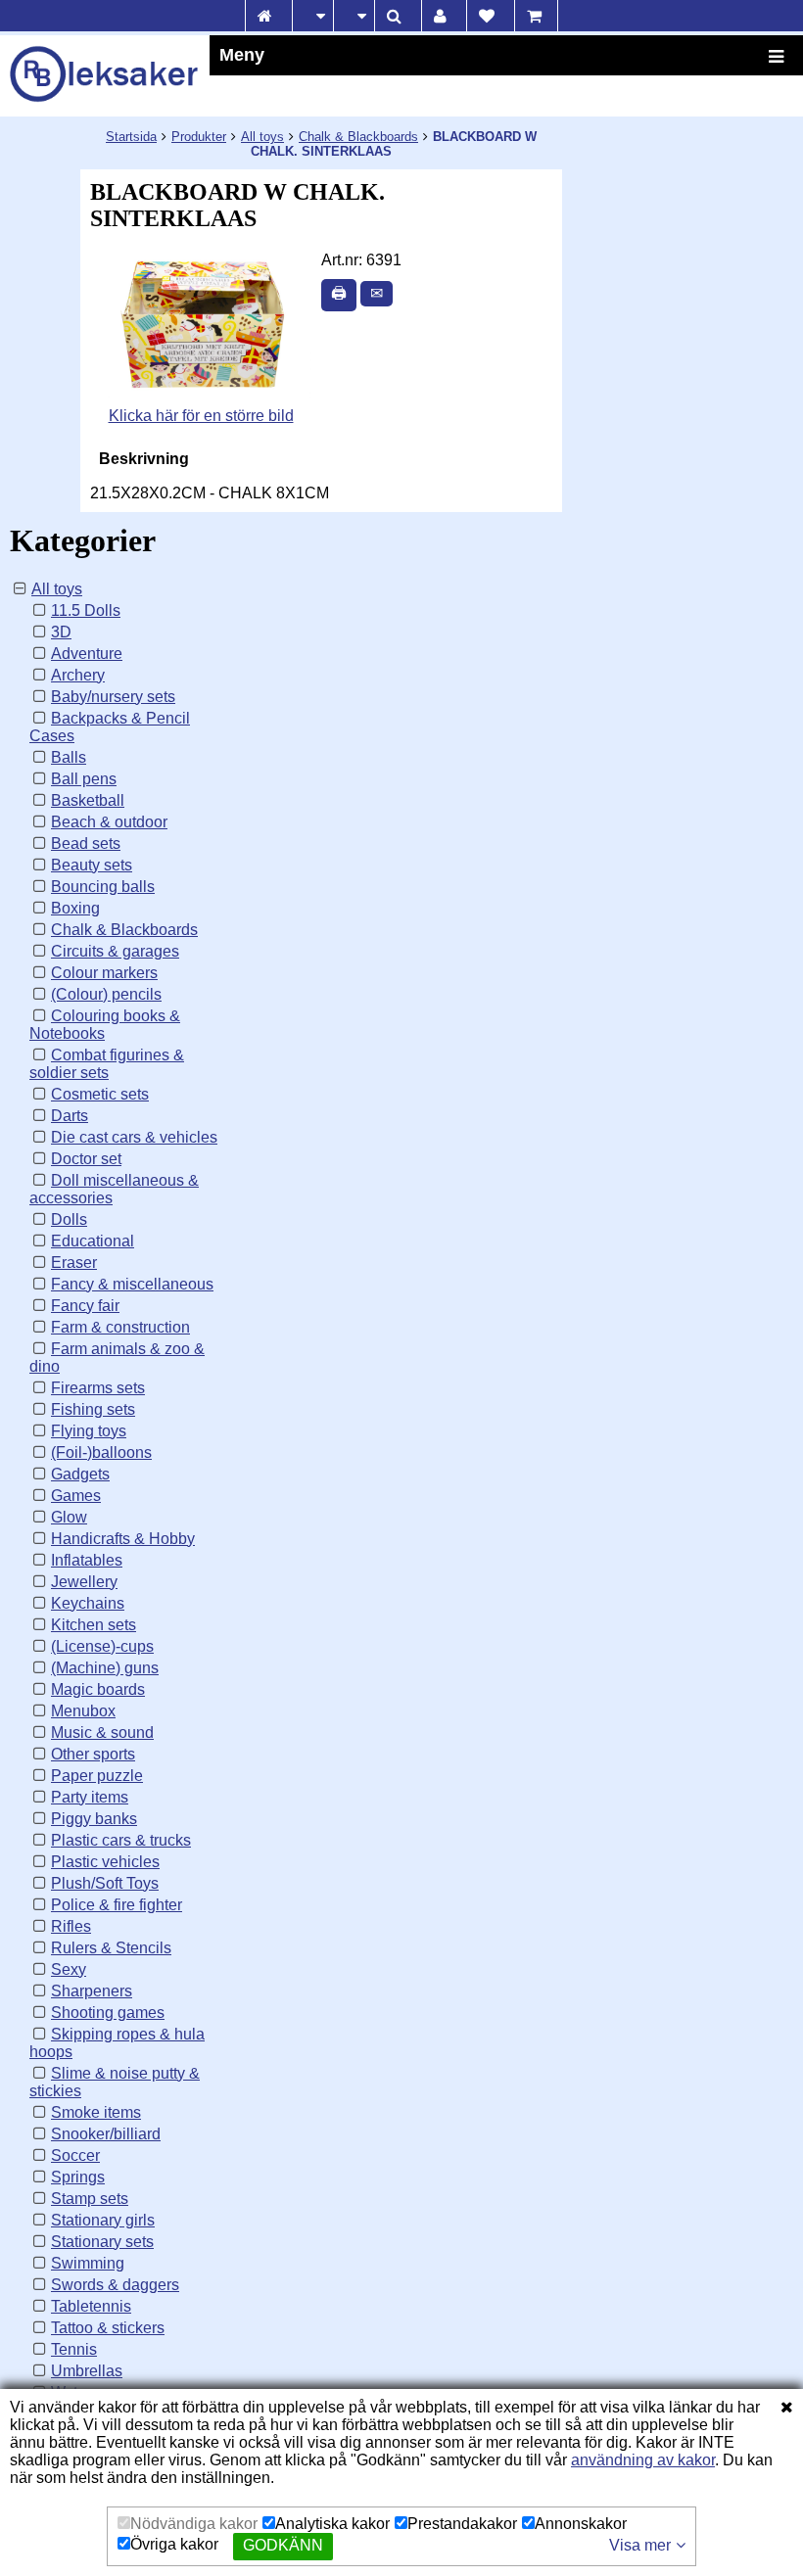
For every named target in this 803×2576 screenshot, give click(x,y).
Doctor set (86, 1159)
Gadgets (80, 1474)
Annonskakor (581, 2524)
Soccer (75, 2155)
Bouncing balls (103, 887)
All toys (262, 137)
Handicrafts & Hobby (123, 1539)
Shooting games (108, 2013)
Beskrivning (144, 459)
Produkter (199, 137)
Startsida (131, 137)
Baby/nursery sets (113, 697)
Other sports (93, 1754)
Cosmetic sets (100, 1094)
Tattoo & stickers (108, 2328)
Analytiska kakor (332, 2524)
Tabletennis (91, 2306)
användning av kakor (643, 2460)
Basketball (88, 800)
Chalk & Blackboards (358, 137)
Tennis (74, 2349)
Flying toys (89, 1431)
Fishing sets (93, 1409)
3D (61, 632)
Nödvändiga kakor (194, 2524)
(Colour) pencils (106, 994)
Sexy (69, 1969)
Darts (70, 1116)
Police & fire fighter (117, 1905)
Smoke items (96, 2112)
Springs (78, 2177)
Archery (78, 675)
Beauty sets (92, 865)
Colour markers (104, 973)
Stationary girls (103, 2220)
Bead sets (86, 843)
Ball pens (84, 779)
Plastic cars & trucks (121, 1840)
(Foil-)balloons (101, 1452)
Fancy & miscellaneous (132, 1284)
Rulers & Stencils (111, 1948)
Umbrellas (87, 2371)
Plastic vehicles (105, 1862)
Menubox (83, 1711)
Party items (90, 1797)
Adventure (87, 654)
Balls (69, 757)
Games (76, 1496)
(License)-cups (102, 1646)
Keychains (88, 1603)
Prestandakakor (462, 2524)
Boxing (75, 908)
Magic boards (98, 1689)
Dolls (69, 1219)
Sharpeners (92, 1991)
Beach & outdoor (109, 822)
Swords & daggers (115, 2285)
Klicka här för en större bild (201, 416)
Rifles (71, 1926)
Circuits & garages (115, 951)
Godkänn (283, 2545)
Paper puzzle (97, 1776)
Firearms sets (98, 1388)
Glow (69, 1517)
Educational (93, 1241)
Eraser (74, 1263)
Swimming (88, 2263)
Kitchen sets (94, 1625)
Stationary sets (102, 2242)
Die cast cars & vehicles (134, 1137)
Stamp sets (90, 2199)
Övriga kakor (174, 2544)
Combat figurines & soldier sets (107, 1064)
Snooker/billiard (106, 2134)
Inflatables (87, 1560)
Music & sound (102, 1733)
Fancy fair (85, 1306)
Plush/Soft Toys (105, 1883)
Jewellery (84, 1582)
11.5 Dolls (86, 610)
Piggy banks (94, 1819)
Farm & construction (120, 1327)
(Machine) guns (105, 1668)
